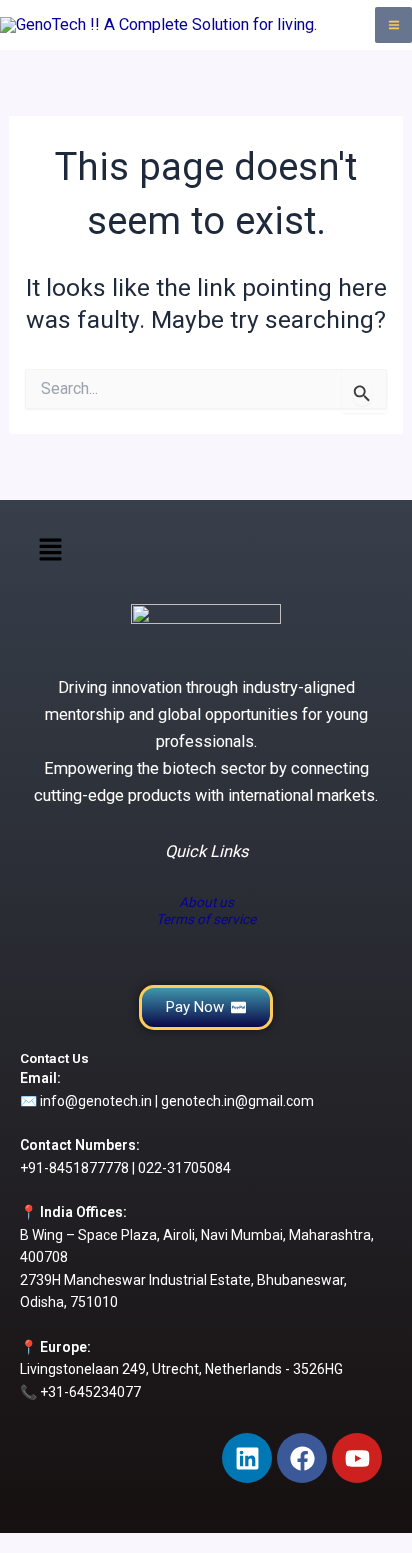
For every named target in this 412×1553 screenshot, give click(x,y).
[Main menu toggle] (393, 25)
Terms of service (206, 919)
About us (206, 902)
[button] (50, 552)
